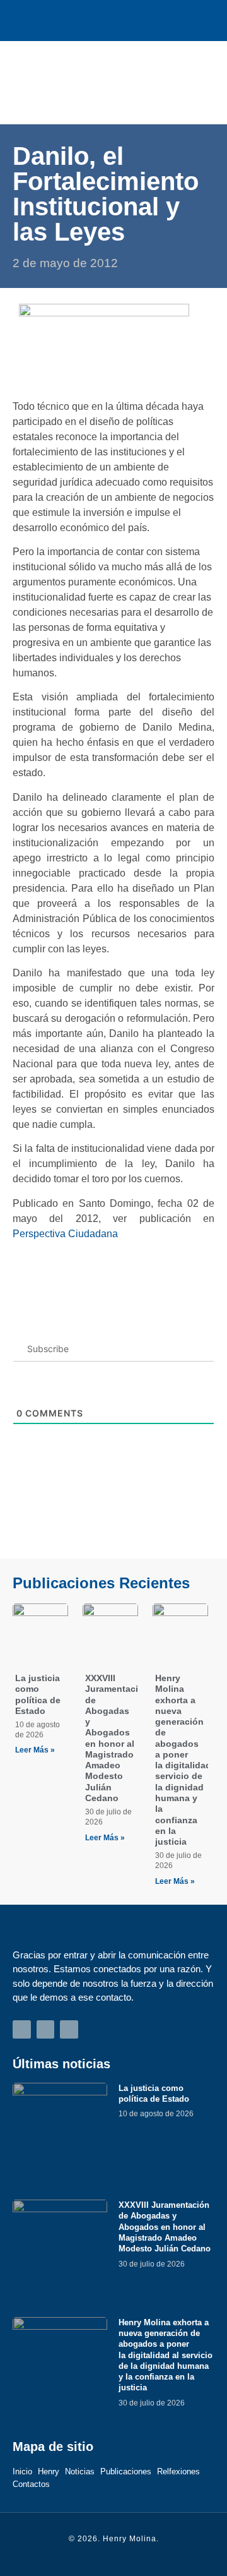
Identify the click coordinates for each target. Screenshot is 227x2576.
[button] (196, 82)
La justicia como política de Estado (38, 1694)
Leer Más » (35, 1750)
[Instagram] (85, 21)
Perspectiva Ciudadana (65, 1234)
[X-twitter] (114, 21)
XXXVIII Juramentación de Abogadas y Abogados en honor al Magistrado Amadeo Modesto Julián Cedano (117, 1738)
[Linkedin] (142, 21)
